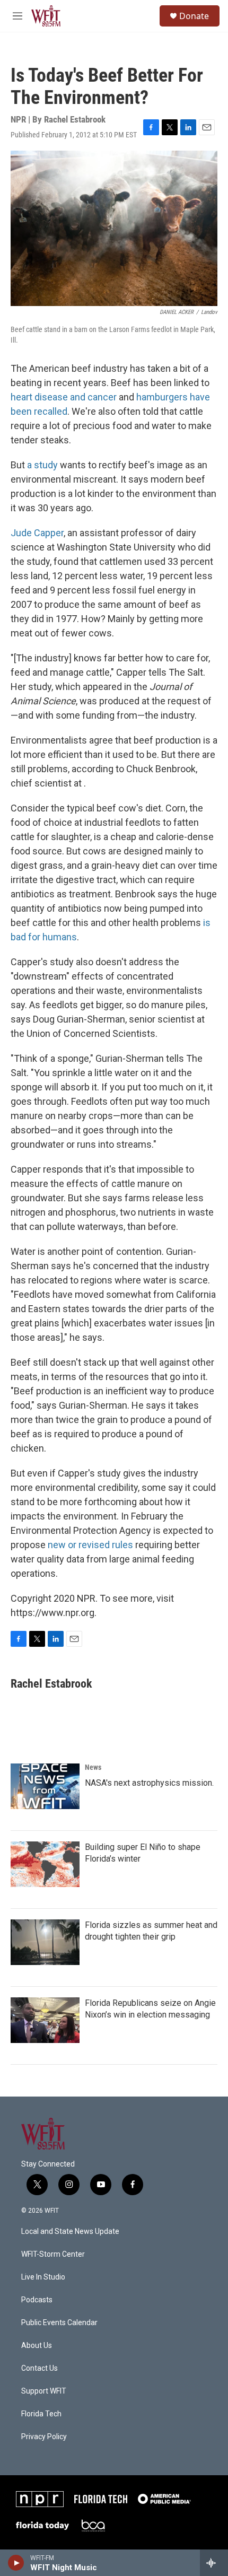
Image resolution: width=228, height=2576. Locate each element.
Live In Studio (43, 2277)
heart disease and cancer (64, 397)
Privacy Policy (44, 2437)
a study (42, 465)
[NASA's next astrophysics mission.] (45, 1786)
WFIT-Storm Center (53, 2254)
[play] (16, 2563)
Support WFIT (44, 2391)
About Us (37, 2346)
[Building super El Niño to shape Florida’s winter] (45, 1864)
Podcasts (37, 2300)
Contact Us (40, 2368)
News (93, 1767)
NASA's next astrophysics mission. (149, 1783)
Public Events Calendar (59, 2323)
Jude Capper (37, 533)
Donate (194, 16)
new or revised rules (90, 1545)
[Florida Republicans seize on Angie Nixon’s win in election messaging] (45, 2020)
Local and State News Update (70, 2232)
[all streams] (214, 2563)
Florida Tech (41, 2414)
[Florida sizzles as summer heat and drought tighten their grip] (45, 1942)
